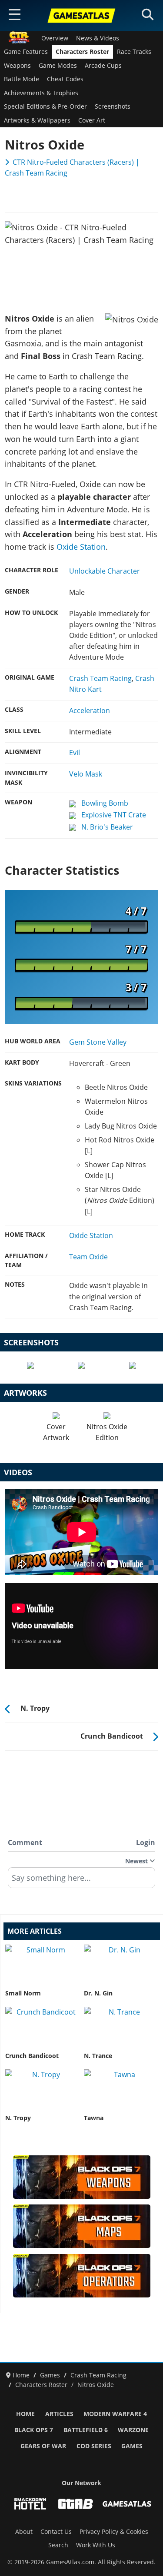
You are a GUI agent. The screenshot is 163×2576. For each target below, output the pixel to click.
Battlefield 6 (86, 2430)
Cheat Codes (65, 79)
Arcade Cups (103, 66)
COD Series (94, 2446)
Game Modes (58, 66)
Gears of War (43, 2446)
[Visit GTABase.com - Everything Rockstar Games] (76, 2504)
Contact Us (56, 2532)
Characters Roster (82, 52)
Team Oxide (88, 1257)
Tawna (94, 2118)
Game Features (26, 52)
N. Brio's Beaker (107, 827)
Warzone (133, 2430)
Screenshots (113, 106)
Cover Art (92, 120)
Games (132, 2446)
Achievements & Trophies (41, 93)
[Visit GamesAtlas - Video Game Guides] (127, 2504)
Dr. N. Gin (98, 1993)
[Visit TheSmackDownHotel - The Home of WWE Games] (30, 2504)
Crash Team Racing (100, 678)
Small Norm (23, 1993)
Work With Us (96, 2545)
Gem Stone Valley (98, 1042)
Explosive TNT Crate (114, 815)
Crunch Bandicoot (32, 2056)
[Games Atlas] (82, 16)
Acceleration (90, 710)
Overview (55, 38)
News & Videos (98, 38)
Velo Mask (86, 774)
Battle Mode (22, 79)
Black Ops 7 (34, 2430)
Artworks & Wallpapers (37, 120)
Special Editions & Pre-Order (45, 106)
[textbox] (81, 1881)
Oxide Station (81, 547)
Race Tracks (134, 52)
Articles (59, 2414)
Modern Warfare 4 (115, 2414)
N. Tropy (18, 2118)
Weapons (17, 66)
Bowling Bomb (105, 803)
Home (25, 2414)
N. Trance (98, 2056)
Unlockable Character (105, 571)
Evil (75, 753)
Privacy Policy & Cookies (114, 2532)
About (24, 2532)
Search (58, 2545)
